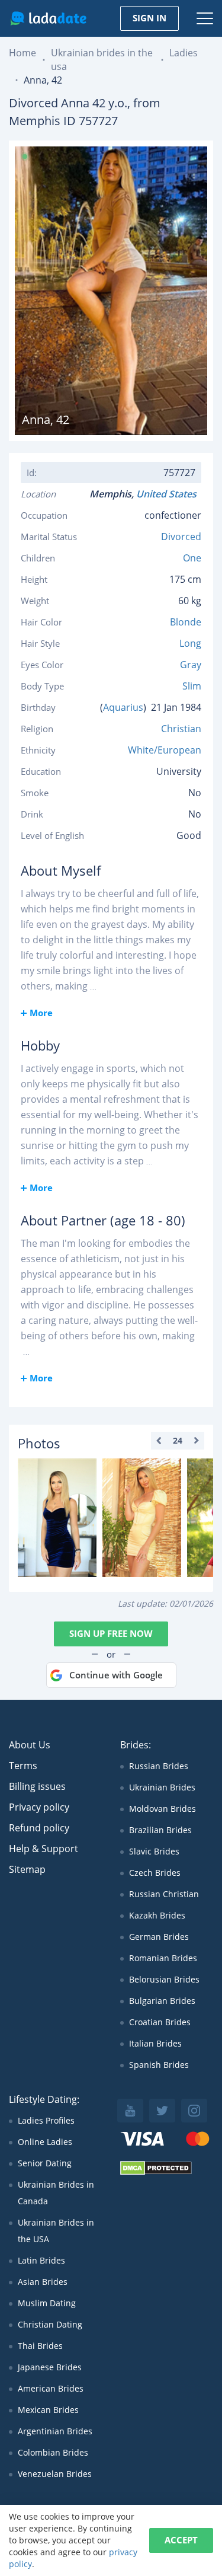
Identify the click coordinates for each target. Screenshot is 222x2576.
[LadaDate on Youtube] (130, 2111)
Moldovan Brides (163, 1809)
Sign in (149, 18)
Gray (191, 665)
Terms (23, 1766)
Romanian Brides (163, 1958)
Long (190, 643)
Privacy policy (39, 1807)
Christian (181, 729)
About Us (30, 1745)
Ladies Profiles (46, 2120)
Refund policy (39, 1828)
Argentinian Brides (55, 2431)
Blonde (186, 622)
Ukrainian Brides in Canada (56, 2193)
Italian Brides (155, 2043)
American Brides (51, 2388)
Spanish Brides (159, 2065)
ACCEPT (181, 2540)
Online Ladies (45, 2142)
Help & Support (44, 1849)
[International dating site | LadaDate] (48, 18)
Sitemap (27, 1869)
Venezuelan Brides (55, 2474)
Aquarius (123, 707)
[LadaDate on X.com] (162, 2111)
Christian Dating (50, 2324)
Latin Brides (41, 2260)
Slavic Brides (154, 1851)
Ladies (184, 53)
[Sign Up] (57, 1518)
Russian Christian (164, 1894)
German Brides (159, 1937)
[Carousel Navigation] (178, 1441)
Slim (192, 686)
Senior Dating (45, 2163)
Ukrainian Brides (162, 1787)
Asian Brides (43, 2282)
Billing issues (37, 1786)
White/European (165, 750)
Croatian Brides (160, 2022)
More (41, 1013)
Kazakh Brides (157, 1915)
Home (22, 53)
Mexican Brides (48, 2410)
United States (169, 494)
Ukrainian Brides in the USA (56, 2231)
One (192, 558)
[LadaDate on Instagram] (194, 2111)
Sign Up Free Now (111, 1633)
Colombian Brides (53, 2452)
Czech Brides (155, 1873)
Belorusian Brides (164, 1979)
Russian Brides (159, 1766)
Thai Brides (40, 2346)
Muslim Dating (47, 2303)
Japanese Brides (50, 2367)
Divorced (181, 537)
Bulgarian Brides (162, 2001)
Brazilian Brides (160, 1830)
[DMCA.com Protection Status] (156, 2172)
